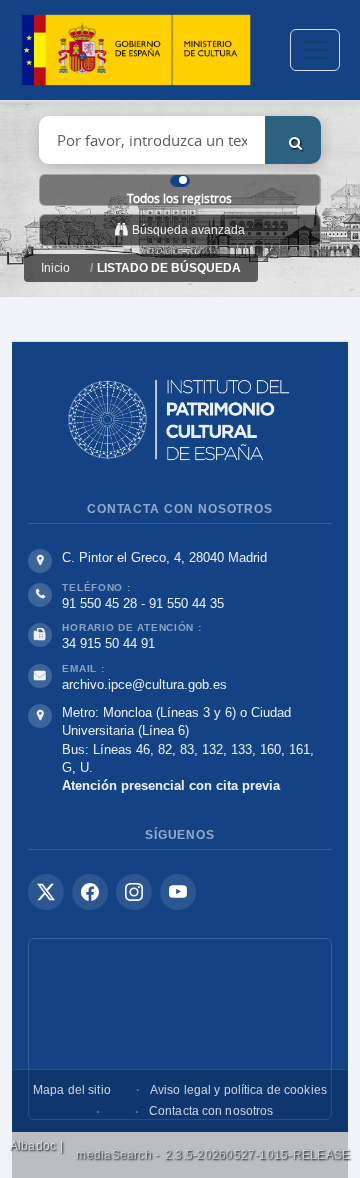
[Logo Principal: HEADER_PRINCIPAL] (136, 50)
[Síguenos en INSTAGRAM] (134, 892)
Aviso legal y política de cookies (238, 1090)
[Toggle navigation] (315, 50)
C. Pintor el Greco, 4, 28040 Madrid (164, 557)
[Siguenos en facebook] (90, 892)
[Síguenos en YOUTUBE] (178, 892)
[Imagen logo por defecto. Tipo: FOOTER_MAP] (180, 1029)
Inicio (55, 268)
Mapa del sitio (72, 1090)
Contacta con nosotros (211, 1111)
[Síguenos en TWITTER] (46, 892)
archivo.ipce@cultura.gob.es (144, 684)
